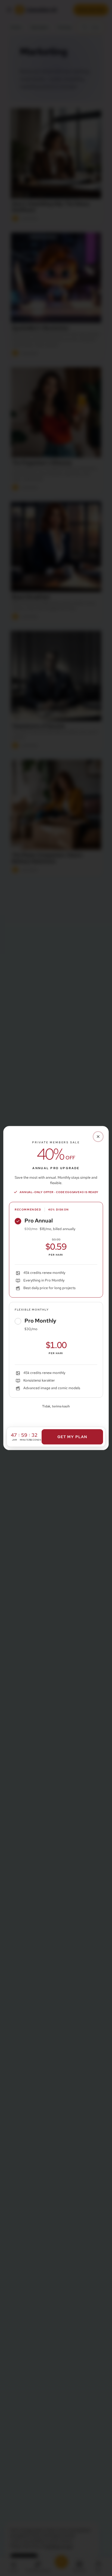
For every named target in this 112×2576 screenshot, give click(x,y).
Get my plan (72, 1437)
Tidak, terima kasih (56, 1406)
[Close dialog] (98, 1137)
